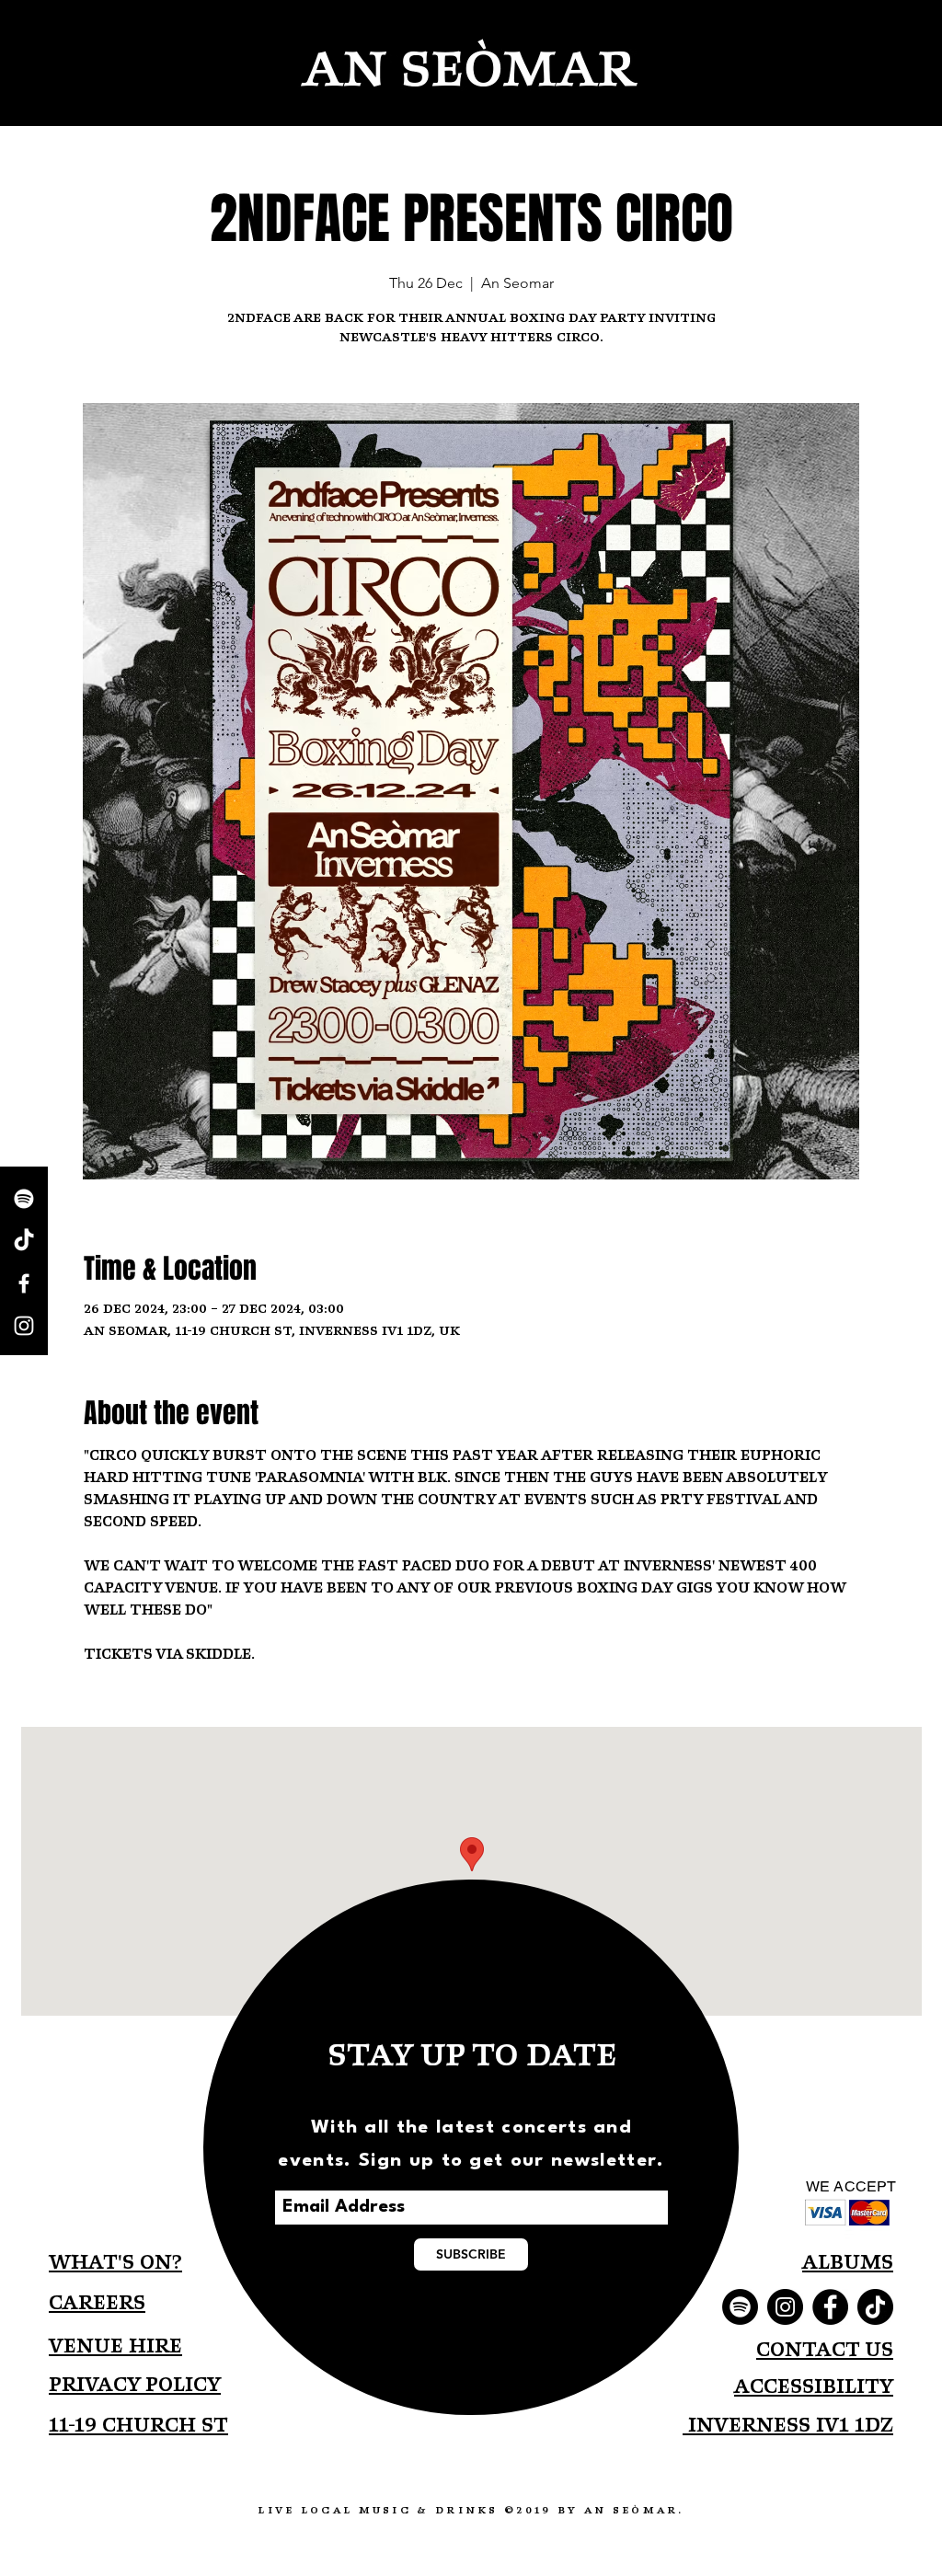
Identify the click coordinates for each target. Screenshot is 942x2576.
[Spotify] (24, 1199)
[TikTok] (24, 1241)
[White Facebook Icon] (24, 1283)
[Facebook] (830, 2307)
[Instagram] (785, 2307)
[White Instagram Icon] (24, 1326)
